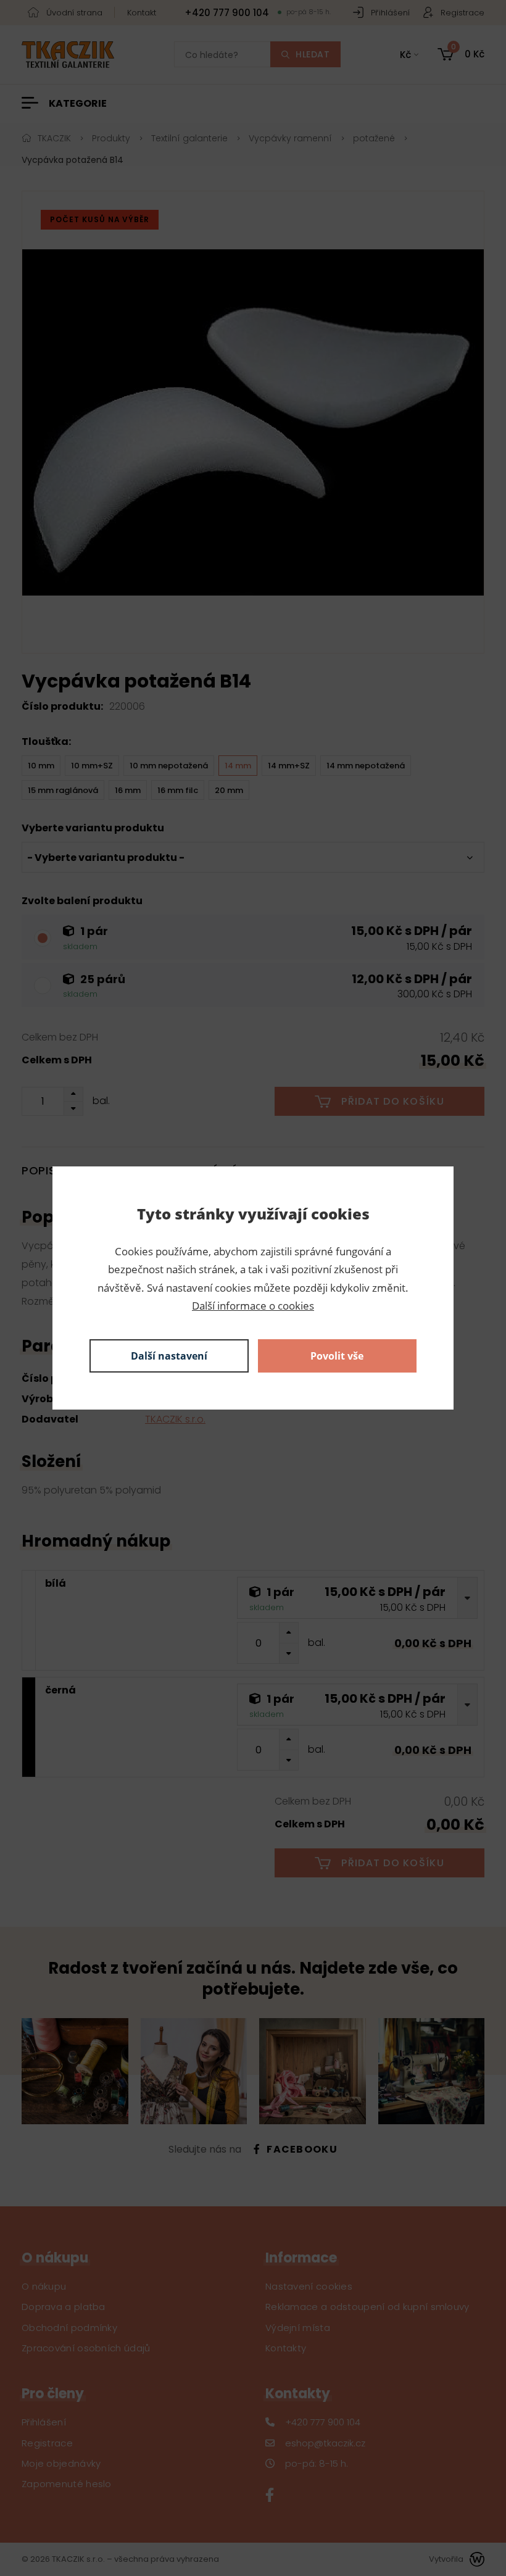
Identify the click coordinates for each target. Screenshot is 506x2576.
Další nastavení (169, 1356)
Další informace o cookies (253, 1306)
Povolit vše (337, 1356)
